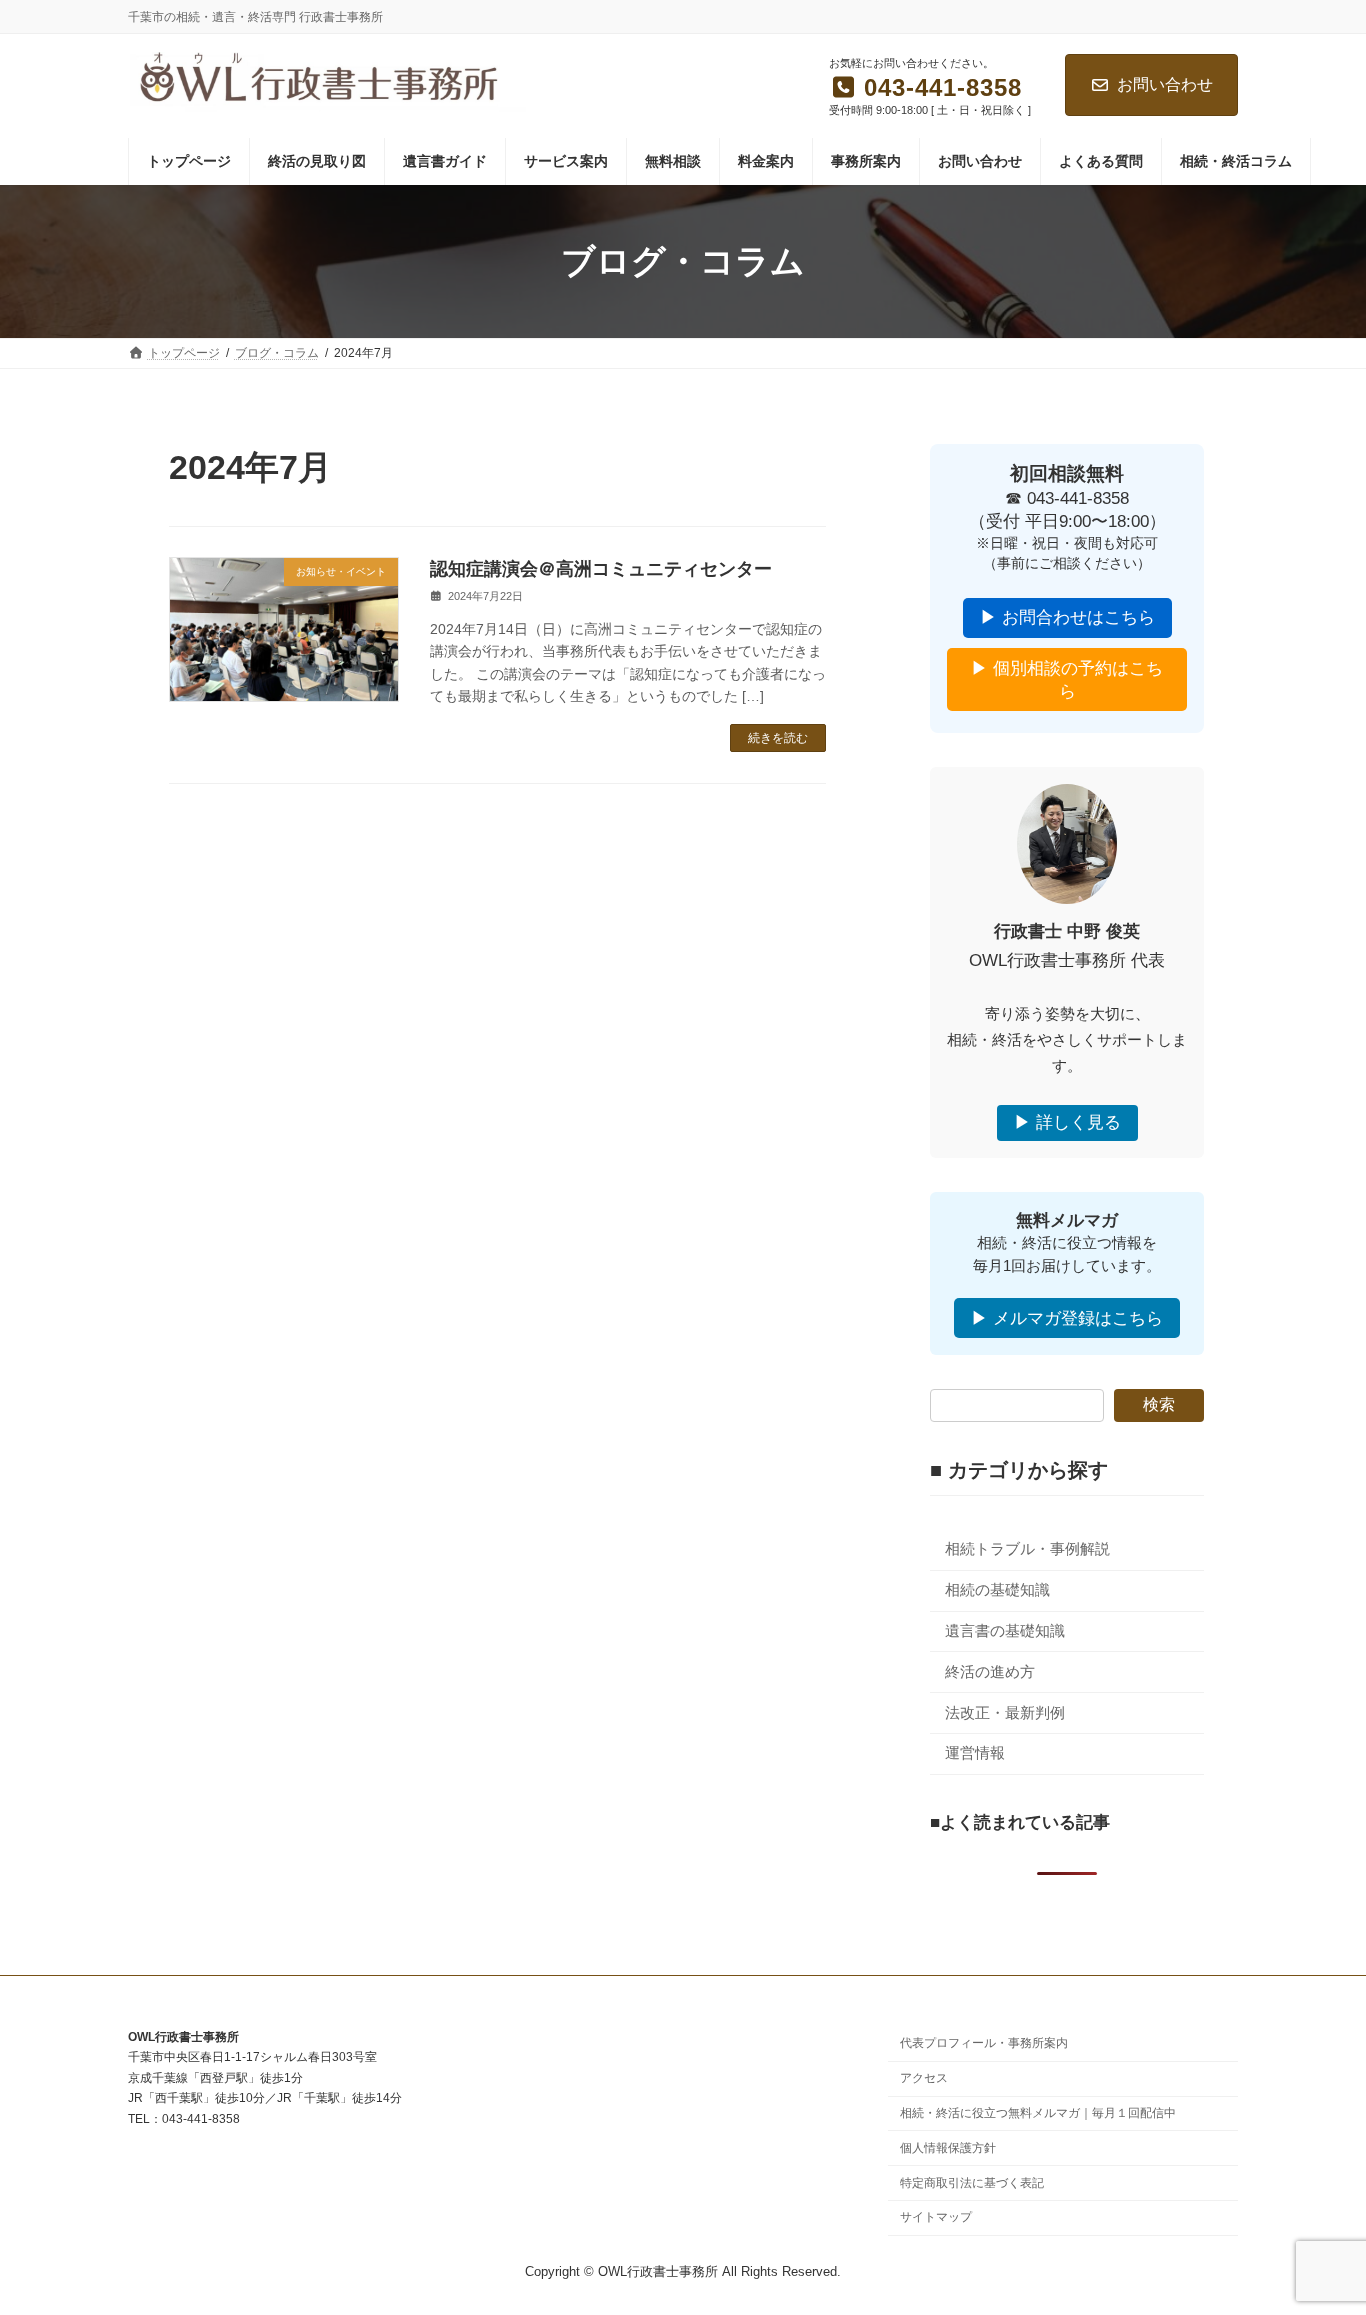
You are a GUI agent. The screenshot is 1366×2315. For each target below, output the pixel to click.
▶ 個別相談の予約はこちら (1067, 680)
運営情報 (975, 1754)
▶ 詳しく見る (1067, 1123)
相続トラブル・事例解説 (1027, 1550)
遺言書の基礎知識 (1005, 1631)
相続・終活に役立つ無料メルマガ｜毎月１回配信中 (1038, 2113)
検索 (1159, 1405)
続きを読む (778, 738)
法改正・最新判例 (1005, 1713)
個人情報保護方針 (948, 2148)
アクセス (924, 2079)
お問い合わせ (1165, 84)
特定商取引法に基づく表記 (972, 2183)
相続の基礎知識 (997, 1591)
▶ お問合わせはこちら (1067, 618)
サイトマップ (936, 2218)
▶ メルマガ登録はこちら (1067, 1318)
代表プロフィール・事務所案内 (984, 2044)
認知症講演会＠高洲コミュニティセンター (601, 569)
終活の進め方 (990, 1672)
